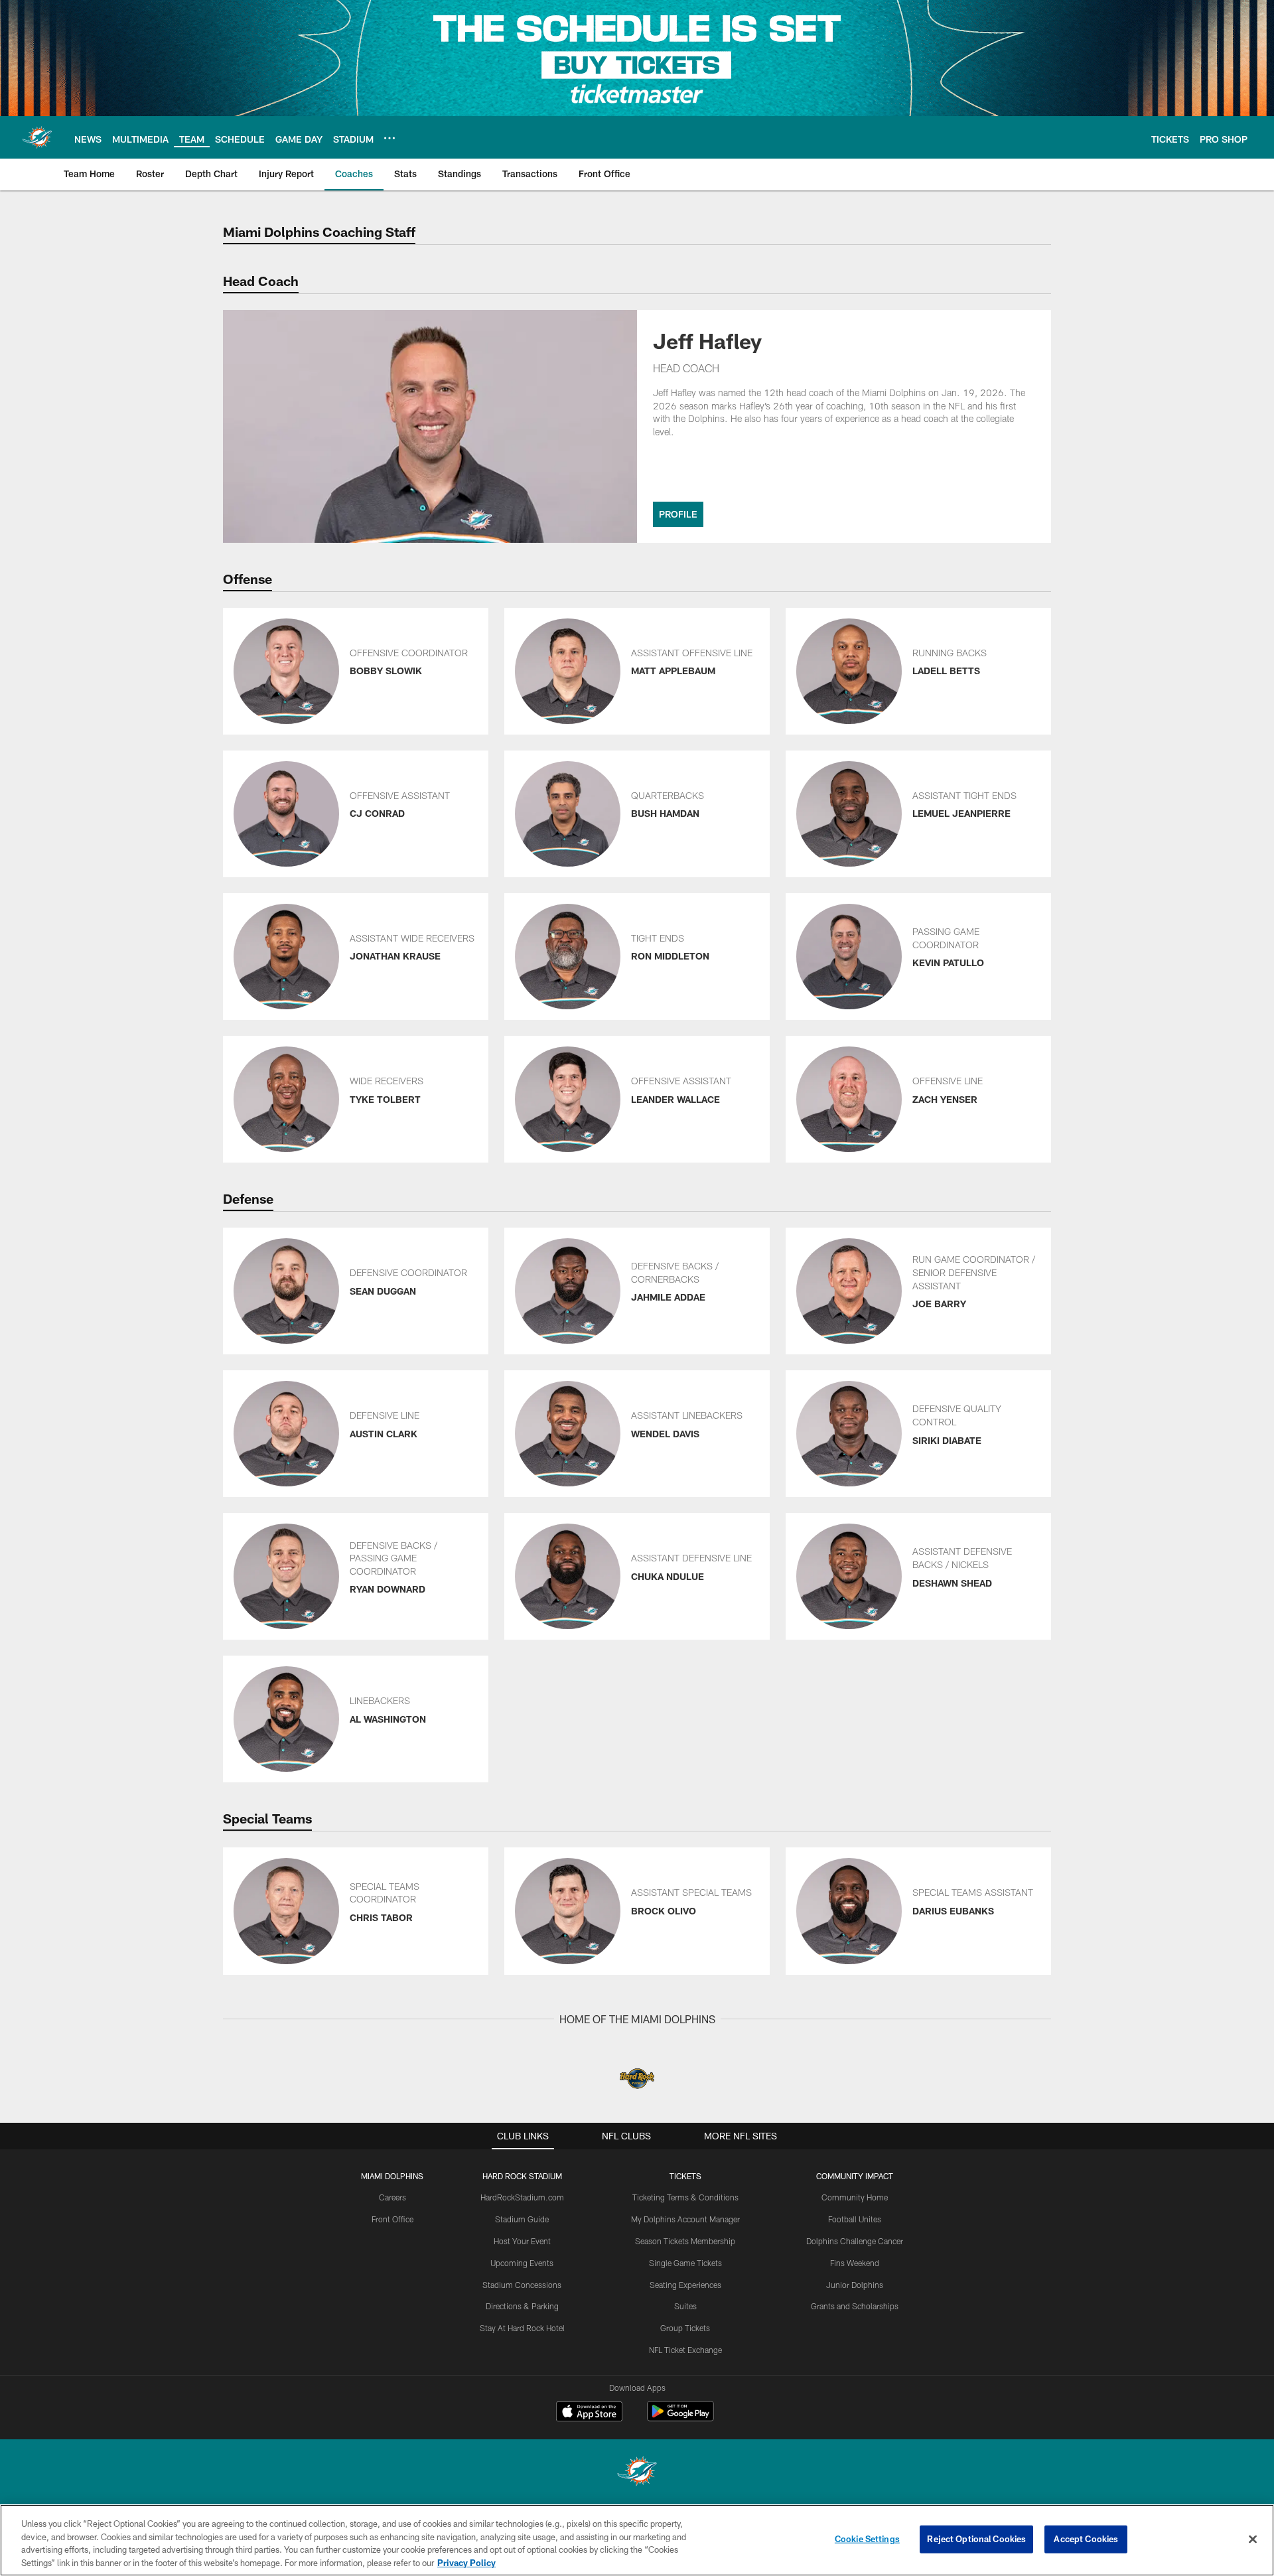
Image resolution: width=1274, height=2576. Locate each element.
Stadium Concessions (522, 2285)
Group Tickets (685, 2328)
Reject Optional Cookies (976, 2539)
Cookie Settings (867, 2539)
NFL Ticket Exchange (685, 2350)
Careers (392, 2197)
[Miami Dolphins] (637, 2473)
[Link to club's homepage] (37, 137)
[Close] (1253, 2539)
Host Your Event (522, 2241)
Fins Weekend (855, 2263)
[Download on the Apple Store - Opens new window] (589, 2413)
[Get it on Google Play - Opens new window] (680, 2418)
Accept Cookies (1086, 2539)
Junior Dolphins (855, 2285)
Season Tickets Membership (685, 2241)
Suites (685, 2306)
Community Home (855, 2197)
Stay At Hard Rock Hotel (522, 2328)
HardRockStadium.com (522, 2197)
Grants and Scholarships (855, 2306)
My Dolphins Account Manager (685, 2219)
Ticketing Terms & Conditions (685, 2197)
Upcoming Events (522, 2263)
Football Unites (855, 2219)
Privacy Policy (466, 2562)
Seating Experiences (685, 2285)
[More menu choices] (389, 138)
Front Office (392, 2219)
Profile (678, 514)
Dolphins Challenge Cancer (855, 2241)
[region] (637, 2540)
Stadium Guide (522, 2219)
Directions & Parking (522, 2306)
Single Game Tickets (685, 2263)
